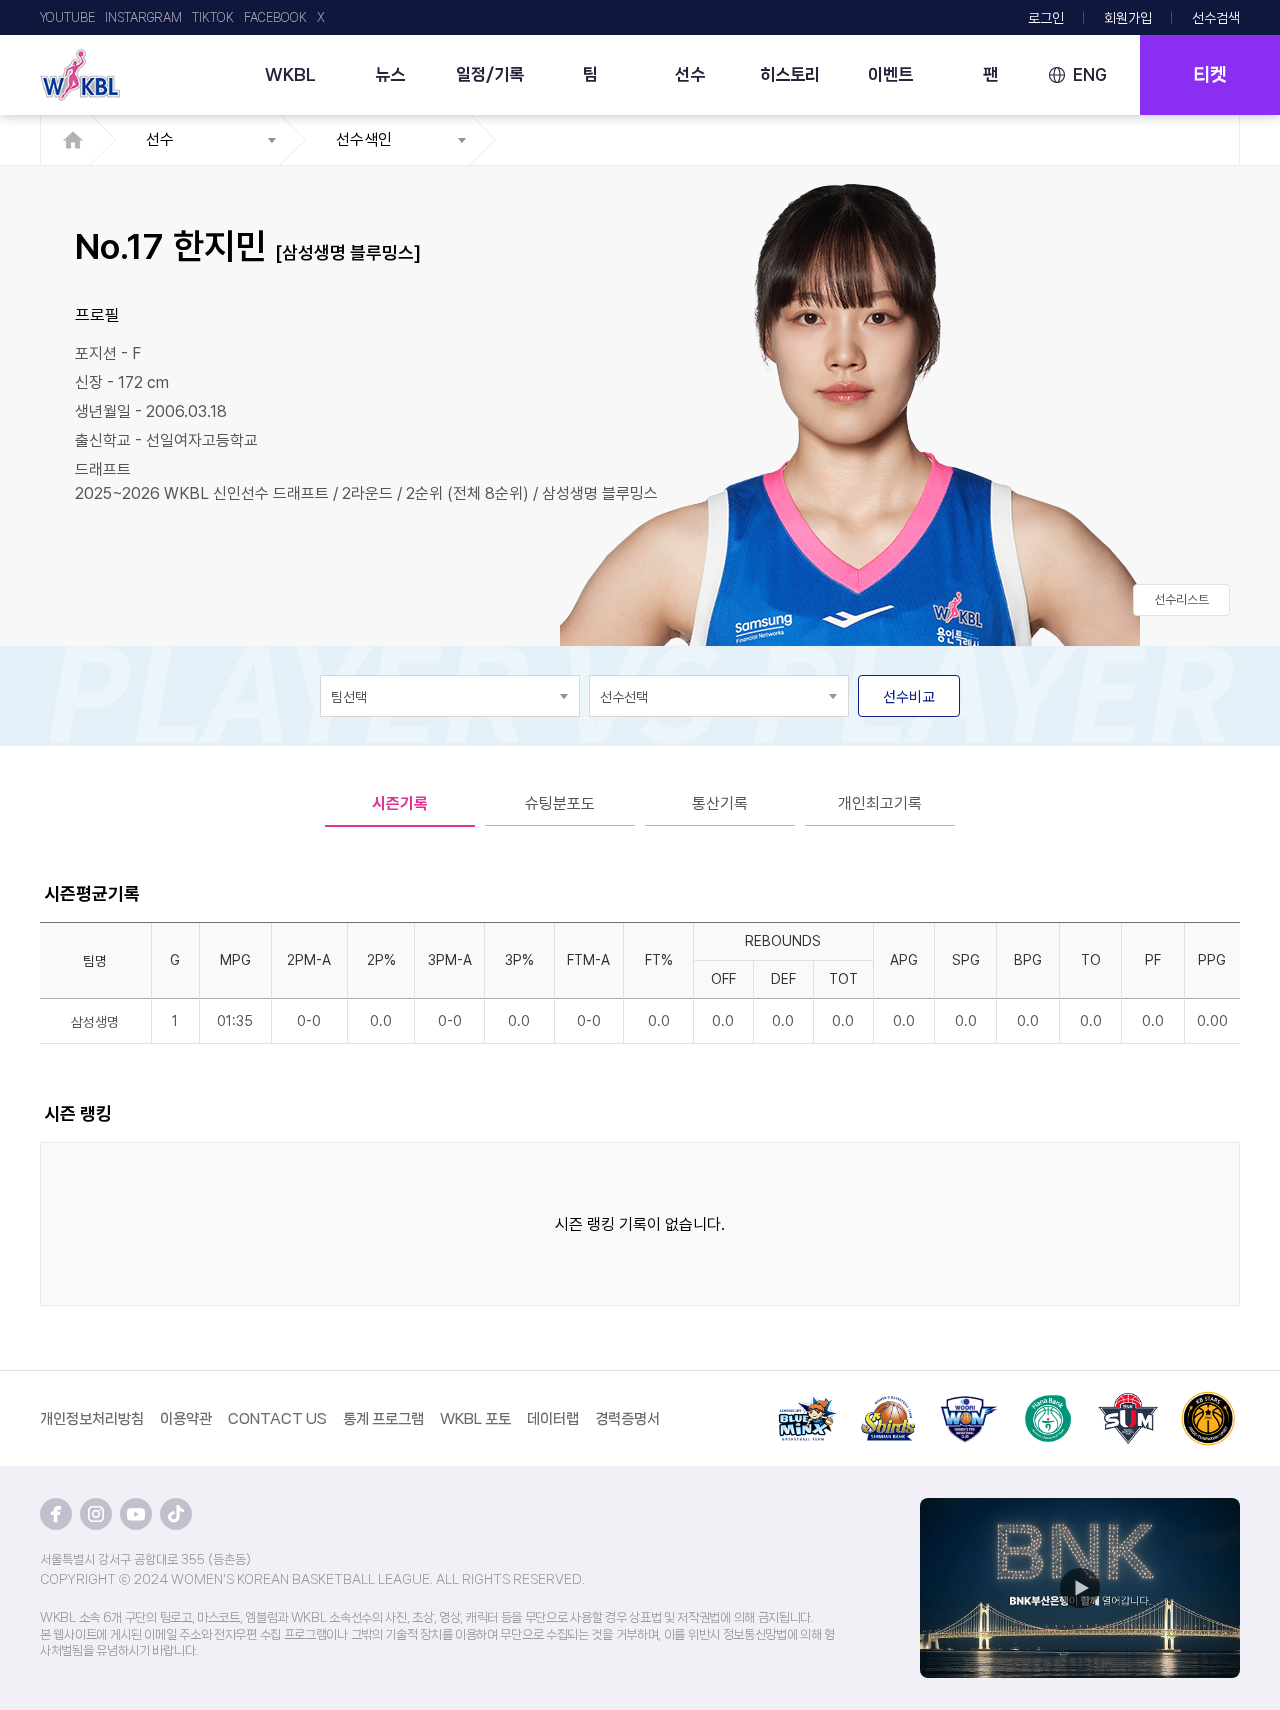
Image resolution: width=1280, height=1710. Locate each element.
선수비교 (909, 697)
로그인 (1046, 18)
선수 (690, 74)
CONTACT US (277, 1419)
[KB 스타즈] (1208, 1403)
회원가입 (1128, 18)
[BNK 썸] (1128, 1403)
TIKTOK (213, 17)
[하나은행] (1048, 1403)
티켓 (1210, 75)
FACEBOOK (275, 17)
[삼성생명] (808, 1403)
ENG (1090, 74)
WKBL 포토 (475, 1419)
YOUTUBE (67, 17)
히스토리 (790, 74)
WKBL (290, 74)
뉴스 (390, 74)
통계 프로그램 (383, 1419)
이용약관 (186, 1419)
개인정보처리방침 (92, 1419)
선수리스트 (1181, 599)
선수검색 (1216, 18)
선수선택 (624, 697)
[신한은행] (888, 1403)
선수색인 (364, 139)
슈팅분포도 (560, 803)
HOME (78, 140)
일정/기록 (490, 74)
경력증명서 (627, 1419)
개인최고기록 (880, 803)
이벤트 (890, 74)
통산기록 (720, 803)
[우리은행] (968, 1403)
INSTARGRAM (143, 17)
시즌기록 (400, 803)
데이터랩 (553, 1419)
